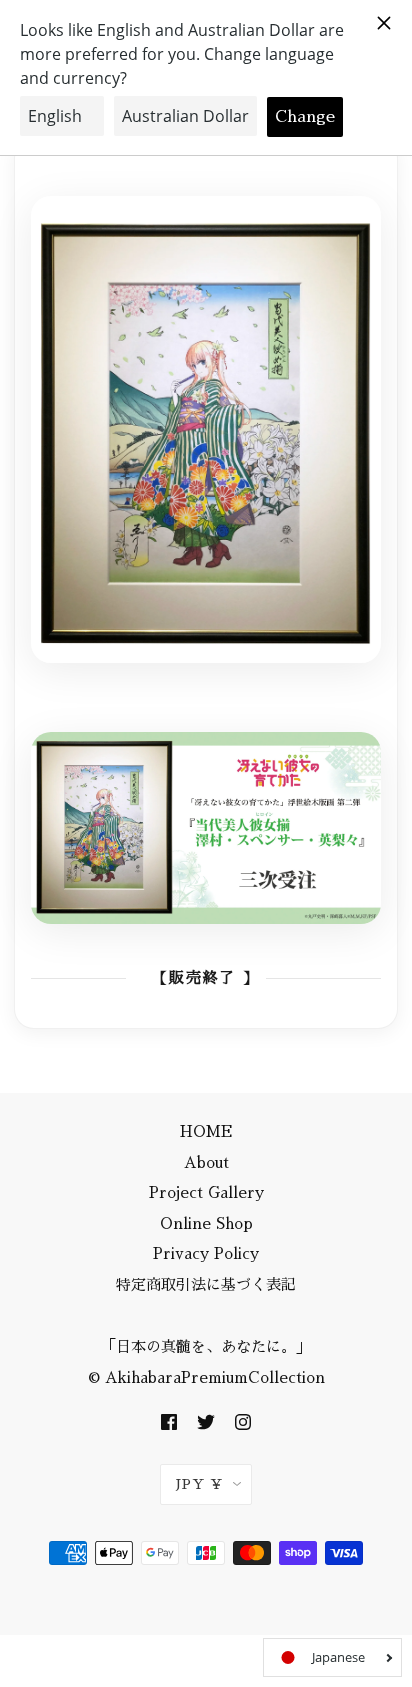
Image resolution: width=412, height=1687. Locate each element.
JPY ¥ (199, 1484)
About (206, 1162)
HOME (206, 1131)
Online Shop (206, 1223)
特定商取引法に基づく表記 (206, 1284)
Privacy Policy (206, 1253)
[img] (169, 1421)
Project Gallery (206, 1192)
